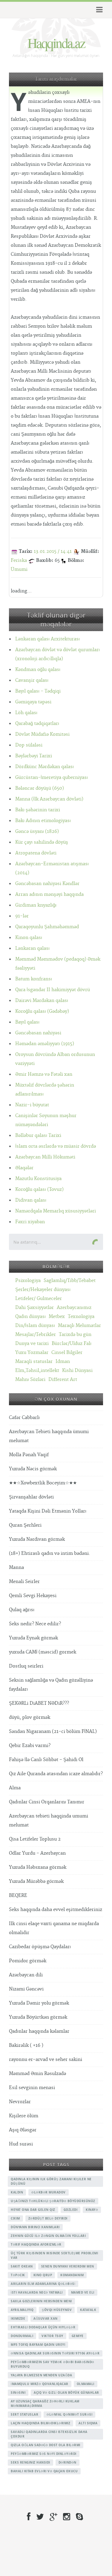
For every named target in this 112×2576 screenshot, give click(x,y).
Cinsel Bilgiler (67, 1353)
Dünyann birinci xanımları (35, 2227)
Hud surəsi (21, 2144)
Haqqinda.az (56, 43)
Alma (15, 1788)
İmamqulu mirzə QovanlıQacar (40, 2384)
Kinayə (92, 2210)
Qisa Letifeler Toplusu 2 (35, 1839)
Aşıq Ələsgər (23, 2130)
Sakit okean (22, 2266)
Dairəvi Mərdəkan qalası (42, 1001)
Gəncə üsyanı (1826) (37, 832)
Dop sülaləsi (29, 745)
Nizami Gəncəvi (26, 1989)
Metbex (57, 1317)
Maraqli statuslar (34, 1362)
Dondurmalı (22, 2336)
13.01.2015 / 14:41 (53, 552)
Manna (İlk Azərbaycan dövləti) (49, 799)
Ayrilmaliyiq (22, 2310)
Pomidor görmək (28, 1961)
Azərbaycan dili (26, 1975)
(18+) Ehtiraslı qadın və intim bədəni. (50, 1553)
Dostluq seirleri (26, 1666)
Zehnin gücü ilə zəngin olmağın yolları (48, 2236)
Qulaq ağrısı (22, 1610)
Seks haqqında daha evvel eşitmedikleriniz (56, 1910)
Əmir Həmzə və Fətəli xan (44, 1074)
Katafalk (88, 2310)
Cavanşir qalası (32, 680)
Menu (98, 10)
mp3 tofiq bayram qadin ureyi (38, 2345)
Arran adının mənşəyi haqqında (49, 894)
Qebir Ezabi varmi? (30, 1746)
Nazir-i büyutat (32, 1105)
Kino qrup (43, 2275)
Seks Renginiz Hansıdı (30, 2462)
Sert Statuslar (24, 2414)
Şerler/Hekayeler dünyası (43, 1290)
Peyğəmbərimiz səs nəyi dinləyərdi (44, 2454)
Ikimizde (18, 2318)
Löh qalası (26, 713)
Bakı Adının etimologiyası (43, 821)
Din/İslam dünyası (35, 1326)
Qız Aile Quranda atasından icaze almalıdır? (56, 1774)
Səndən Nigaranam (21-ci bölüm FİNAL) (53, 1732)
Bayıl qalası (27, 1022)
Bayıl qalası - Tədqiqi (38, 691)
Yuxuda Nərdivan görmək (37, 1539)
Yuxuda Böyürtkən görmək (38, 2017)
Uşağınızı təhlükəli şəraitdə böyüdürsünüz (53, 2201)
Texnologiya (81, 1317)
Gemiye (78, 2336)
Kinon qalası (29, 938)
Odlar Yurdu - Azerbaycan (37, 1853)
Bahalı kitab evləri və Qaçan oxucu (44, 2471)
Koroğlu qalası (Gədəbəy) (42, 1011)
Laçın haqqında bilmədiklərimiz (40, 2423)
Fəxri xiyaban (30, 1222)
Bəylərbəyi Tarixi (34, 756)
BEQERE (18, 1896)
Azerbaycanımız (74, 1308)
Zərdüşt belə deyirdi (48, 2218)
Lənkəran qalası (32, 948)
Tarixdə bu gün (75, 1335)
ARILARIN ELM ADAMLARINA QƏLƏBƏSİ (43, 2284)
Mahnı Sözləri (30, 1380)
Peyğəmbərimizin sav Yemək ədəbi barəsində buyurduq (53, 2364)
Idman (63, 1362)
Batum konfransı (34, 979)
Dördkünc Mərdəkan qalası (45, 767)
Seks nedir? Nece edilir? (35, 1624)
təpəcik (18, 2275)
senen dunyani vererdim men (68, 2266)
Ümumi (19, 569)
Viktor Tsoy (52, 2336)
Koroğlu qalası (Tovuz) (39, 1190)
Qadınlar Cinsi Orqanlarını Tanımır (47, 1802)
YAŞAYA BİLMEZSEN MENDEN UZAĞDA (41, 2375)
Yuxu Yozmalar (32, 1353)
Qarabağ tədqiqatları (37, 724)
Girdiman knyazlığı (36, 905)
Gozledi (71, 2210)
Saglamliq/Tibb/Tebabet (70, 1281)
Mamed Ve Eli (83, 2292)
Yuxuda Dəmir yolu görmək (39, 2003)
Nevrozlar (20, 2102)
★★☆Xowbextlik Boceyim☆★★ (43, 1483)
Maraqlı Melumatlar (79, 1326)
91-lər (22, 916)
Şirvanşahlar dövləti (31, 1497)
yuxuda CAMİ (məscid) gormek (43, 1652)
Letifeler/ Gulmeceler (39, 1299)
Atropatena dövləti (36, 853)
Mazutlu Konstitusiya (38, 1179)
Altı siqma (88, 2423)
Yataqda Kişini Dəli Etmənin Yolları (48, 1511)
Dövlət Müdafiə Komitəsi (42, 734)
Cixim (15, 2218)
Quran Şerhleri (25, 1525)
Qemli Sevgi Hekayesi (33, 1596)
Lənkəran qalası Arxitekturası (47, 639)
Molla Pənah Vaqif (29, 1455)
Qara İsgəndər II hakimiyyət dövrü (53, 990)
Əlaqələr (24, 1168)
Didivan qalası (31, 1200)
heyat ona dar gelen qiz (33, 2210)
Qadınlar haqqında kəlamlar (39, 2031)
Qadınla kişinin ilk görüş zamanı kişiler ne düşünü (51, 2181)
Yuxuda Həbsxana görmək (38, 1867)
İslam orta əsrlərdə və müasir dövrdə (56, 1146)
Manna (16, 1568)
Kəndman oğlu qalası (38, 670)
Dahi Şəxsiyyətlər (34, 1308)
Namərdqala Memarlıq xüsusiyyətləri (56, 1211)
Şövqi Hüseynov (57, 2310)
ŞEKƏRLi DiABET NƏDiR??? (39, 1703)
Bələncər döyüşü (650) (40, 788)
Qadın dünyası (30, 1317)
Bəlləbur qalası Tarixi (38, 1136)
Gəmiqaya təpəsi (33, 702)
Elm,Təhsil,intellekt (37, 1371)
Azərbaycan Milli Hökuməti (45, 1157)
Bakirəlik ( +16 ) (26, 2045)
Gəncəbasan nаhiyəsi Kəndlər (47, 884)
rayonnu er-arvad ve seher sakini (46, 2060)
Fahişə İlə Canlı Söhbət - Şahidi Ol (46, 1760)
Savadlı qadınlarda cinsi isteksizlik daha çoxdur (49, 2434)
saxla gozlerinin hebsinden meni (41, 2301)
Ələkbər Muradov (49, 2192)
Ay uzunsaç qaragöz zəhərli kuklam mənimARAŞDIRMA (45, 2403)
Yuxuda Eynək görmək (33, 1638)
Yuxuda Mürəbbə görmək (36, 1881)
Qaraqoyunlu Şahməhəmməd (47, 927)
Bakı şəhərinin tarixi (38, 810)
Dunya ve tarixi (32, 1344)
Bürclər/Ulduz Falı (72, 1344)
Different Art (63, 1380)
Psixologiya (28, 1281)
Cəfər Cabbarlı (24, 1418)
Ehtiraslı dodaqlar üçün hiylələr (43, 2327)
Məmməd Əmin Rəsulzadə (37, 2074)
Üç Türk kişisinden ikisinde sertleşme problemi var (54, 2255)
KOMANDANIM (72, 2275)
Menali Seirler (24, 1582)
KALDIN (17, 2192)
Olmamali (86, 2384)
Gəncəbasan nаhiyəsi (38, 1033)
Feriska (19, 561)
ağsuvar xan (46, 2318)
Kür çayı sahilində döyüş (42, 842)
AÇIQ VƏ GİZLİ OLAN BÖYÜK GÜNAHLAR (66, 2393)
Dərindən (67, 2462)
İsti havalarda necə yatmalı (37, 2292)
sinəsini (18, 2393)
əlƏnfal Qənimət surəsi (69, 2414)
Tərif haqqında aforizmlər (36, 2244)
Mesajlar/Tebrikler (36, 1335)
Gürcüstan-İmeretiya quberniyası (52, 778)
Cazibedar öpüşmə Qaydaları (40, 1947)
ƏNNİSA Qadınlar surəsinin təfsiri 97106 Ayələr (55, 2353)
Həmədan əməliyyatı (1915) (45, 1044)
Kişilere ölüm (24, 2116)
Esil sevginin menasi (32, 2088)
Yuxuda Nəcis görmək (33, 1469)
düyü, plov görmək (30, 1717)
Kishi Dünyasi (77, 1371)
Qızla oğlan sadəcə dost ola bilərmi (46, 2445)
